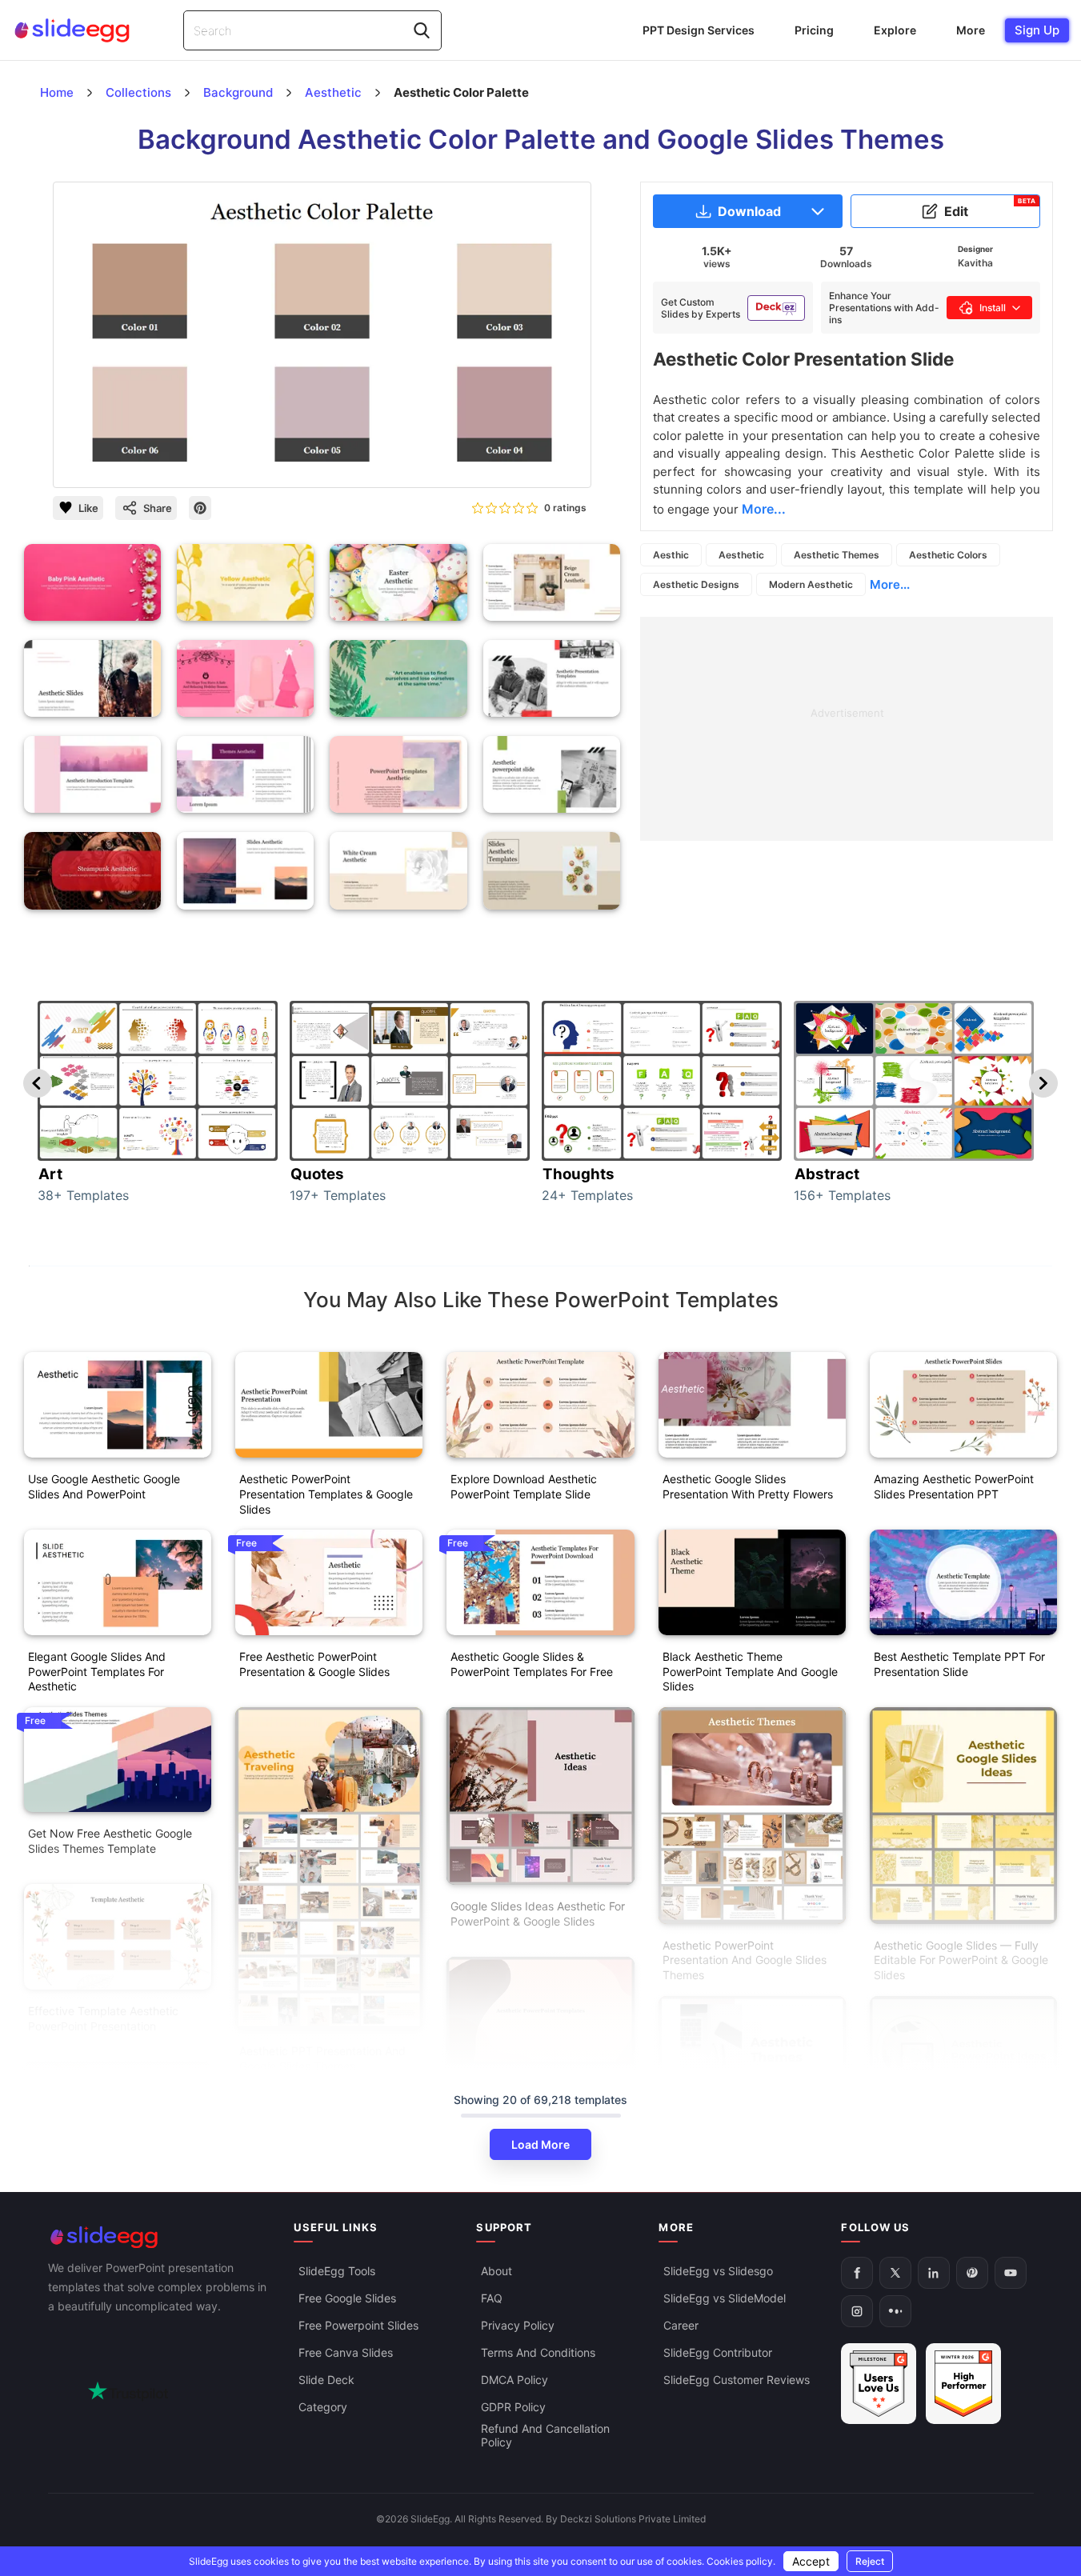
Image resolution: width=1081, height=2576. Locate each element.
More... (890, 584)
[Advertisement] (847, 729)
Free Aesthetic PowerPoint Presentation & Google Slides (314, 1664)
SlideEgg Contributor (718, 2352)
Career (681, 2325)
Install (993, 308)
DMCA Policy (514, 2380)
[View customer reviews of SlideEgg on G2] (963, 2384)
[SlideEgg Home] (160, 2237)
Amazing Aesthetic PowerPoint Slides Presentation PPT (954, 1486)
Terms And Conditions (538, 2352)
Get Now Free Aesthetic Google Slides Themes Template (110, 1841)
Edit (990, 208)
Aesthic (671, 555)
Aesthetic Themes (837, 555)
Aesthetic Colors (948, 555)
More (971, 30)
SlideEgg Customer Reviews (737, 2380)
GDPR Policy (513, 2407)
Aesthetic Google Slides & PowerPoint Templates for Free (532, 1664)
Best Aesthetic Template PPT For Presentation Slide (959, 1664)
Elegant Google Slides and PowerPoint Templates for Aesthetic (97, 1672)
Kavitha (975, 263)
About (496, 2271)
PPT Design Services (699, 30)
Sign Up (1037, 30)
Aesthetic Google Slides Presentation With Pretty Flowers (748, 1486)
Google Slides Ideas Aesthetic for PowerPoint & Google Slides (538, 1914)
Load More (540, 2144)
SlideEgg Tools (337, 2271)
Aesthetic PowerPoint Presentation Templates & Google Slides (326, 1494)
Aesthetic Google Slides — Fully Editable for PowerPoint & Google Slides (961, 1960)
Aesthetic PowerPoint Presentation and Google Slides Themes (745, 1960)
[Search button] (422, 30)
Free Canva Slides (346, 2352)
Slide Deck (326, 2380)
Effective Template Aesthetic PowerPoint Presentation (103, 2018)
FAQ (492, 2298)
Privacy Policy (518, 2325)
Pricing (814, 30)
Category (323, 2407)
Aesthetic (741, 555)
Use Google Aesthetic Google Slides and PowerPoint (104, 1486)
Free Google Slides (347, 2298)
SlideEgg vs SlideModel (725, 2298)
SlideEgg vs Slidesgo (718, 2271)
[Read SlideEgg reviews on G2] (879, 2384)
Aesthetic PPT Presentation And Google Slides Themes (322, 2058)
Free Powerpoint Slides (358, 2325)
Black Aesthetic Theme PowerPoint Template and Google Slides (750, 1672)
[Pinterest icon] (200, 508)
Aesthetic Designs (696, 584)
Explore (895, 30)
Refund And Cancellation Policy (545, 2435)
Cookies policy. (741, 2561)
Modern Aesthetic (811, 584)
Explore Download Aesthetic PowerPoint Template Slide (524, 1486)
